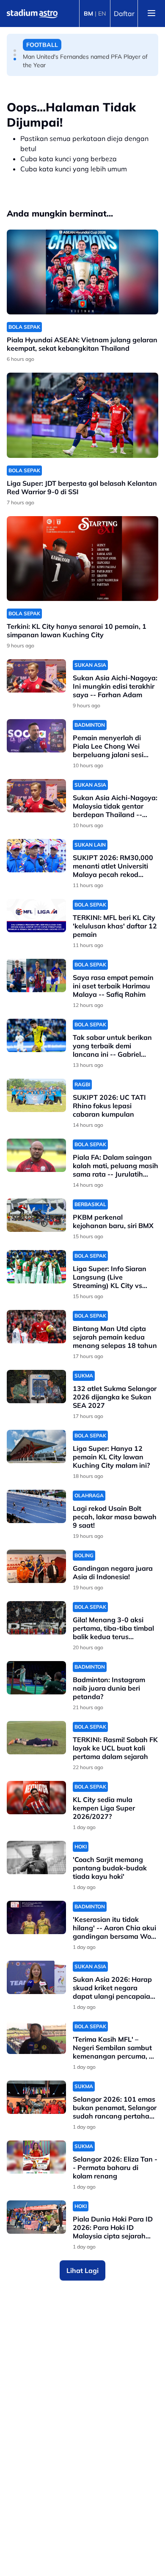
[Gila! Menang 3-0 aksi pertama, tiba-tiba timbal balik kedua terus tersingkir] (36, 1618)
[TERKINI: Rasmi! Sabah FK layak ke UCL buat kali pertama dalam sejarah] (36, 1738)
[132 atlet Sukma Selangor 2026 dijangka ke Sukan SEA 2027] (36, 1387)
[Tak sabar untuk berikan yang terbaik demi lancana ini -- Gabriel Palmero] (36, 1035)
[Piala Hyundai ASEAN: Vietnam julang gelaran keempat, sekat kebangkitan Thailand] (82, 272)
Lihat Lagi (82, 2270)
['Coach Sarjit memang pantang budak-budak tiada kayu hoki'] (36, 1858)
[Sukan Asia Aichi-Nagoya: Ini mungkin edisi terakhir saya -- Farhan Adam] (36, 676)
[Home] (32, 14)
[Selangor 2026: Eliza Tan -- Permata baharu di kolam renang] (36, 2157)
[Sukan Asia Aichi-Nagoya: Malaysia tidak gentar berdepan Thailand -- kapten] (36, 796)
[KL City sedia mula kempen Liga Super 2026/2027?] (36, 1798)
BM (88, 14)
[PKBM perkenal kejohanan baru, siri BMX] (36, 1215)
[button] (15, 51)
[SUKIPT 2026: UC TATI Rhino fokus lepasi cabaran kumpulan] (36, 1095)
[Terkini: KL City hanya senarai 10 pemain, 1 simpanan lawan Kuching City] (82, 559)
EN (102, 14)
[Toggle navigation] (151, 14)
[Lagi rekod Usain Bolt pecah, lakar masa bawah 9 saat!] (36, 1506)
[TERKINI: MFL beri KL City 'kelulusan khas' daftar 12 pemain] (36, 916)
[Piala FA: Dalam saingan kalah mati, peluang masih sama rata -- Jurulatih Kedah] (36, 1155)
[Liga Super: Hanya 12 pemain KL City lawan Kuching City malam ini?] (36, 1446)
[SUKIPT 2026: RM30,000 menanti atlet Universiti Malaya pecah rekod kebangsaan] (36, 856)
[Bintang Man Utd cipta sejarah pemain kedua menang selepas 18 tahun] (36, 1327)
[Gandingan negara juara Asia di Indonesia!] (36, 1566)
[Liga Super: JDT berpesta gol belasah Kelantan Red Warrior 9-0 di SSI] (82, 415)
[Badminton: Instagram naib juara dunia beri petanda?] (36, 1678)
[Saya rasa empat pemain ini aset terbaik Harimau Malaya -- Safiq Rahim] (36, 975)
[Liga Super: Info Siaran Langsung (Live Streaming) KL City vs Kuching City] (36, 1267)
